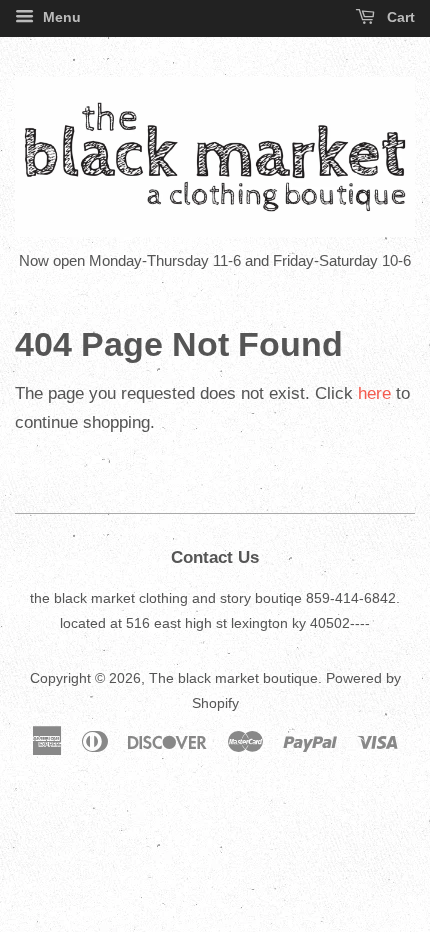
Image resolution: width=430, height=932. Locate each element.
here (374, 393)
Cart (399, 17)
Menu (60, 17)
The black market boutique (233, 678)
